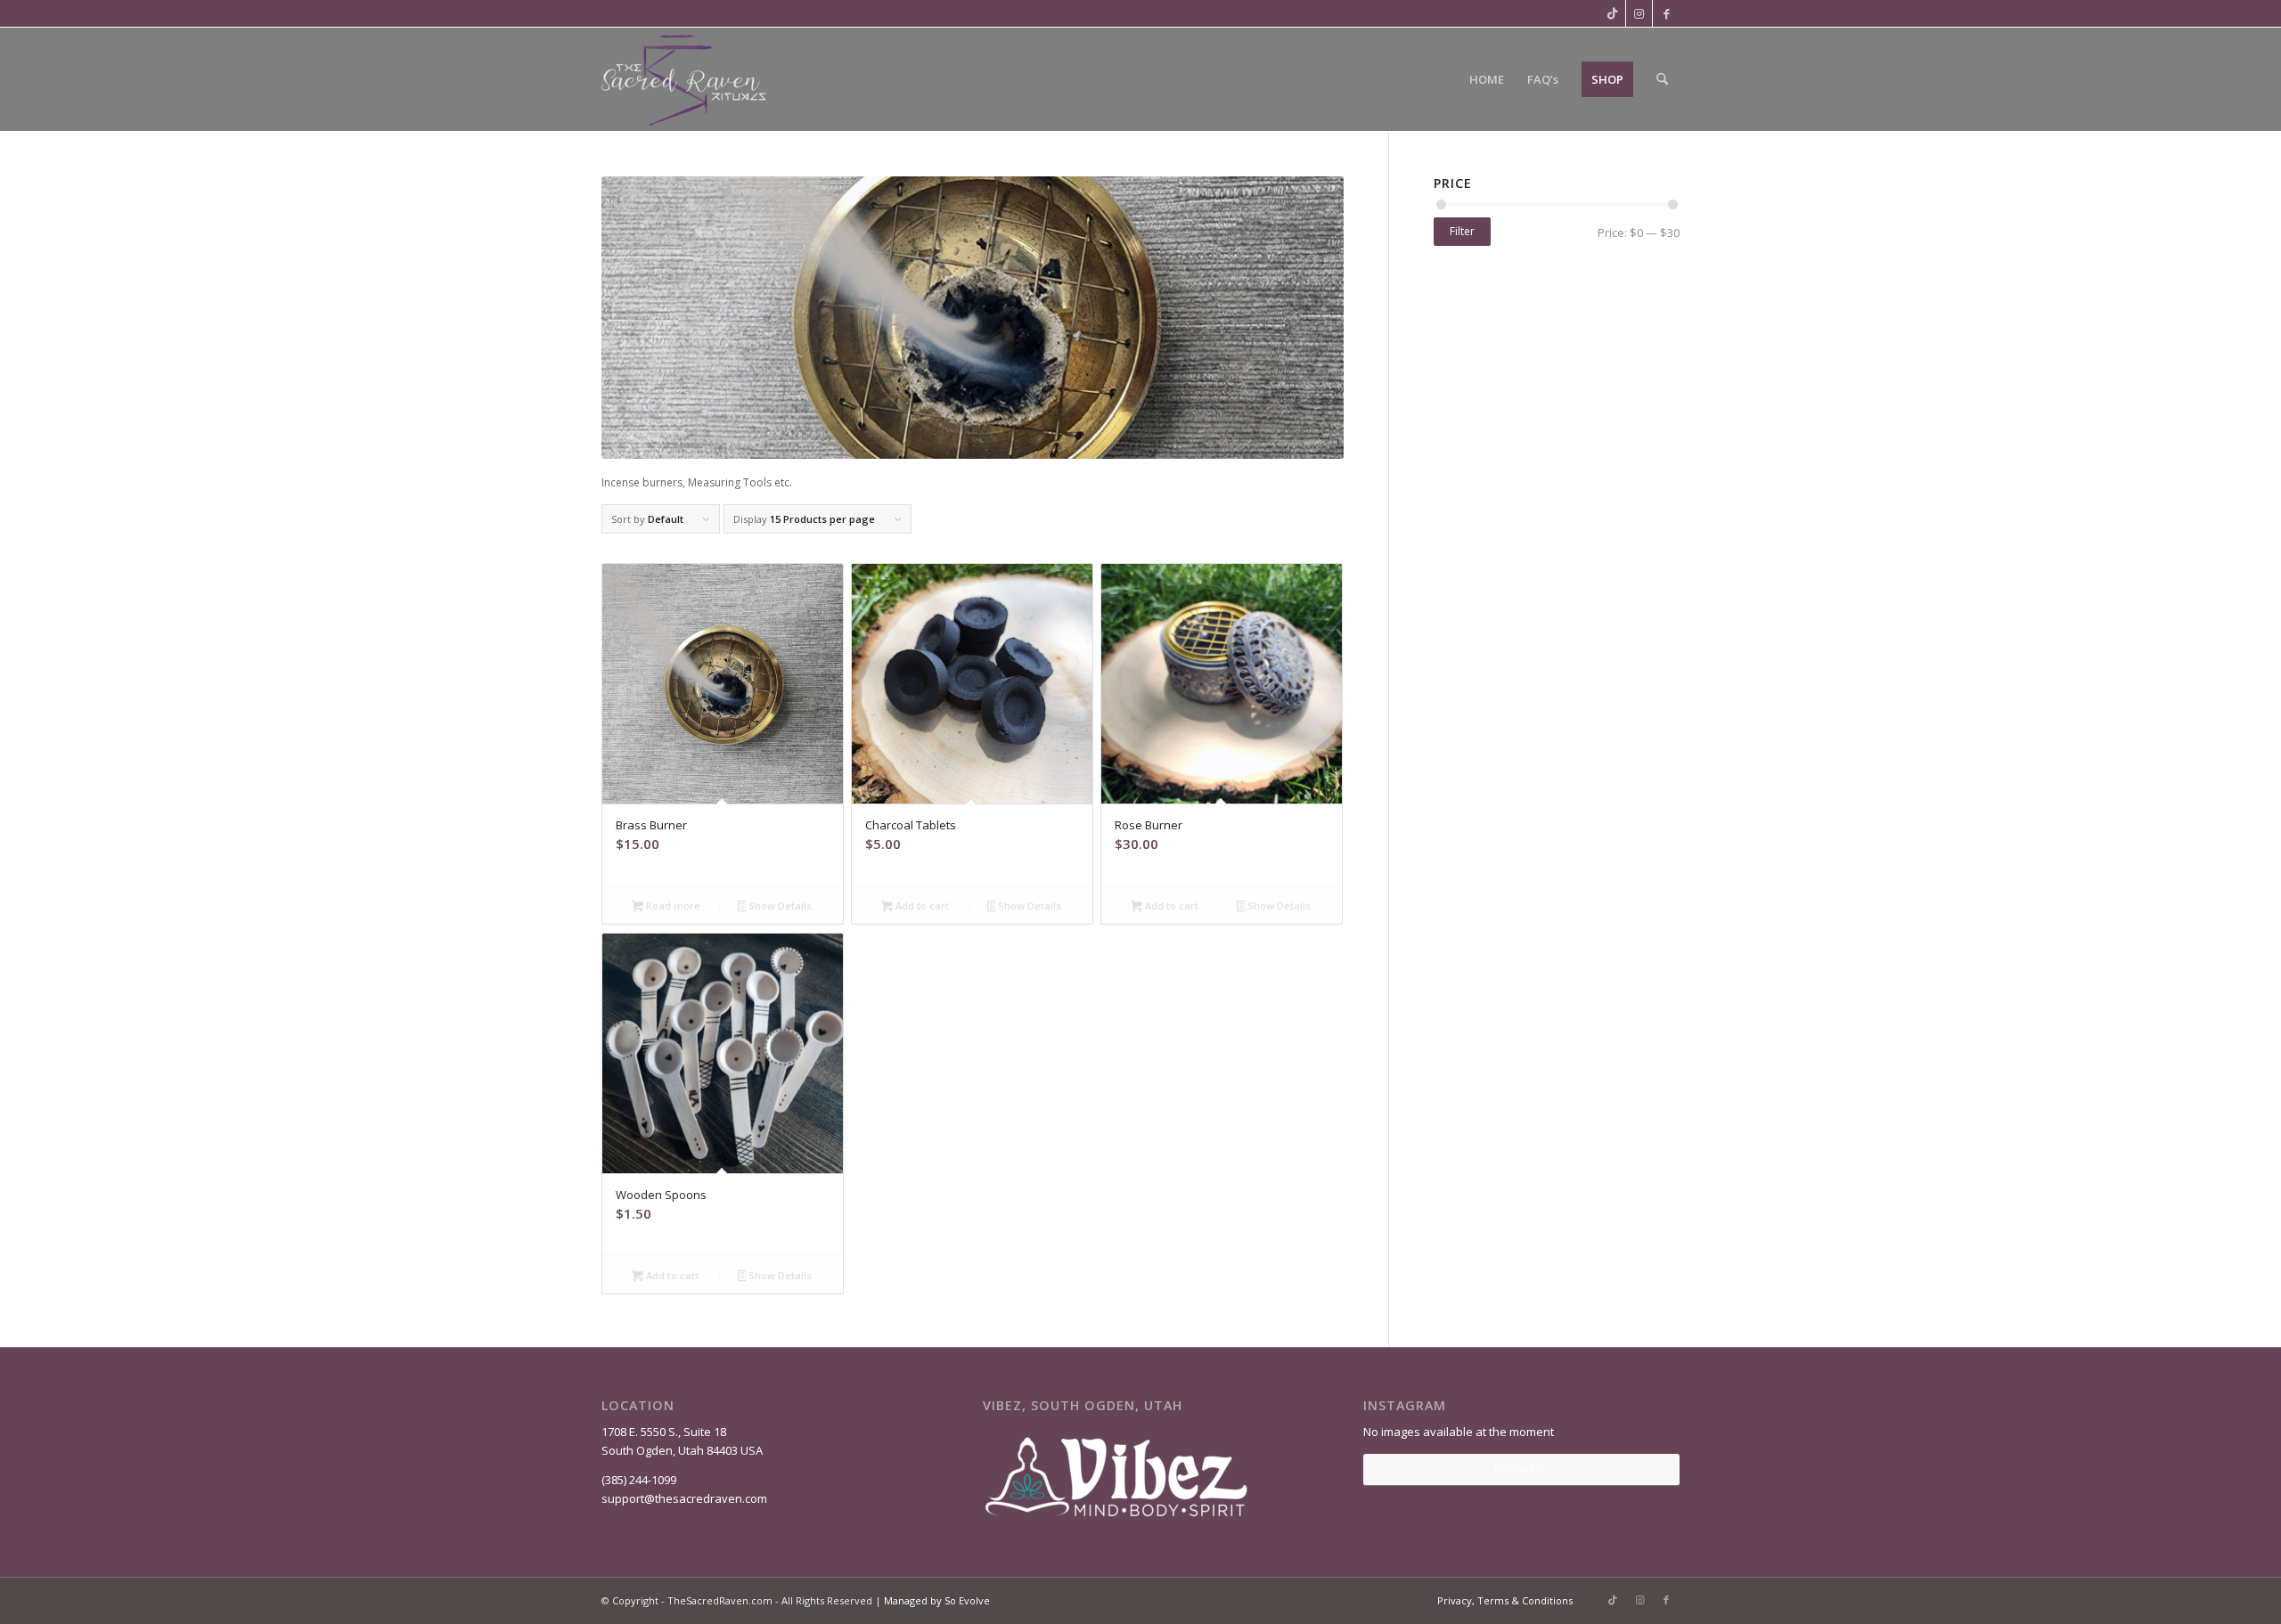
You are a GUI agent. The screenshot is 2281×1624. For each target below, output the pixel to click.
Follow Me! (1521, 1469)
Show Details (779, 906)
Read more (672, 906)
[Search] (1662, 79)
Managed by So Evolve (937, 1600)
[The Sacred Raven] (685, 79)
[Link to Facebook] (1666, 13)
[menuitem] (1487, 79)
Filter (1462, 231)
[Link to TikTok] (1612, 13)
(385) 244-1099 (639, 1480)
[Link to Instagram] (1639, 13)
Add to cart (921, 906)
